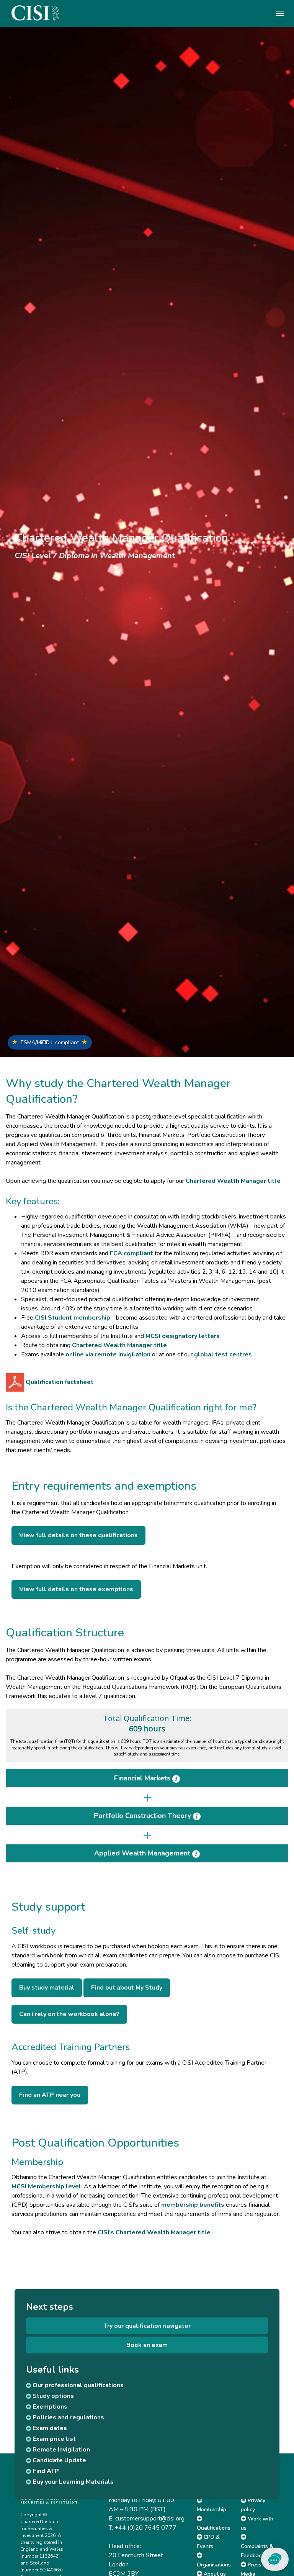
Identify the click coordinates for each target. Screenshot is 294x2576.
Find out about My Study (127, 1988)
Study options (52, 2396)
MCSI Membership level (46, 2186)
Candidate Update (59, 2460)
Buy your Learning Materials (72, 2482)
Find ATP (45, 2471)
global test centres (223, 1354)
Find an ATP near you (50, 2095)
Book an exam (147, 2345)
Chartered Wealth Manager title (233, 1181)
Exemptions (49, 2407)
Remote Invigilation (60, 2450)
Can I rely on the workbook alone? (69, 2014)
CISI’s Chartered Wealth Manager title (154, 2232)
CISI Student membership (73, 1318)
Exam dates (49, 2428)
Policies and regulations (68, 2417)
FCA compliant (131, 1253)
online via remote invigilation (108, 1354)
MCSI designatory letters (183, 1336)
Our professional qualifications (77, 2385)
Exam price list (53, 2439)
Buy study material (47, 1988)
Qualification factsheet (59, 1382)
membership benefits (193, 2205)
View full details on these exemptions (76, 1589)
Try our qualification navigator (147, 2326)
